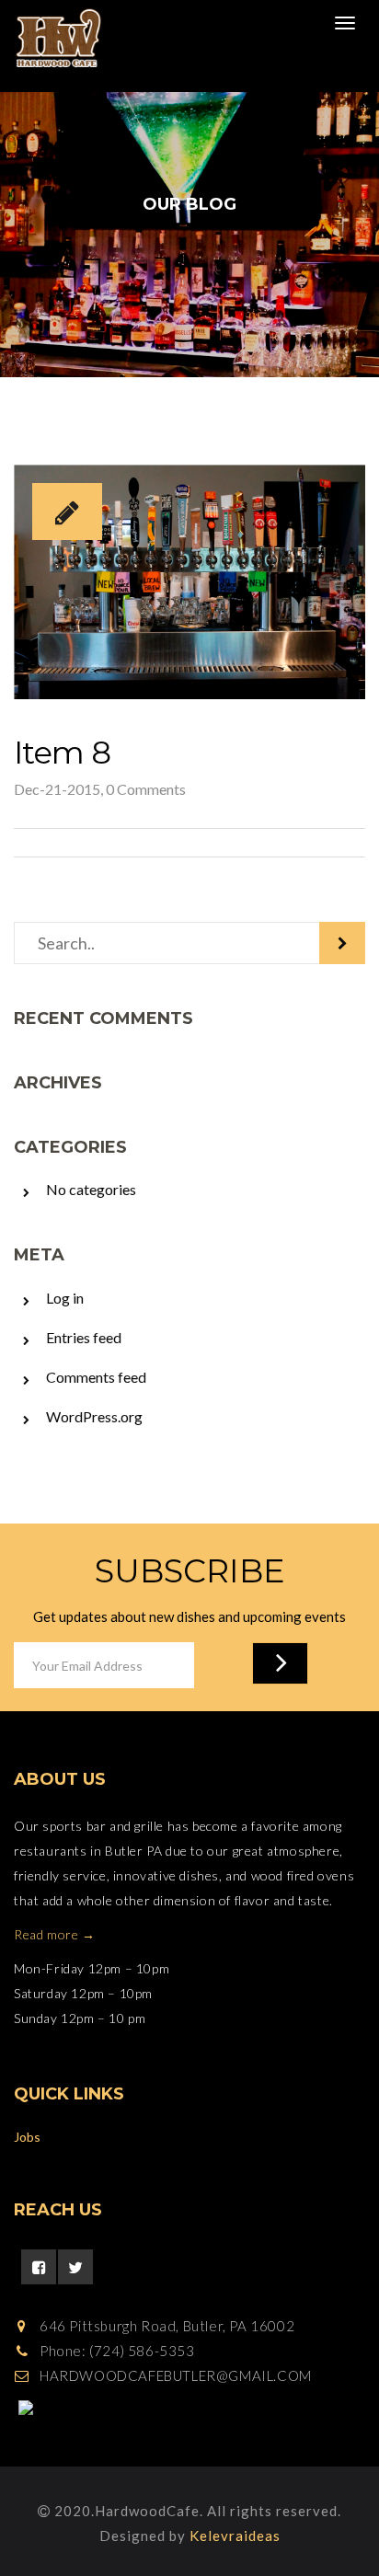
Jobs (27, 2137)
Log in (65, 1298)
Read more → (55, 1934)
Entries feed (84, 1337)
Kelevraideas (235, 2536)
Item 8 (62, 753)
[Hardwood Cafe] (52, 39)
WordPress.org (94, 1416)
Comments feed (96, 1377)
